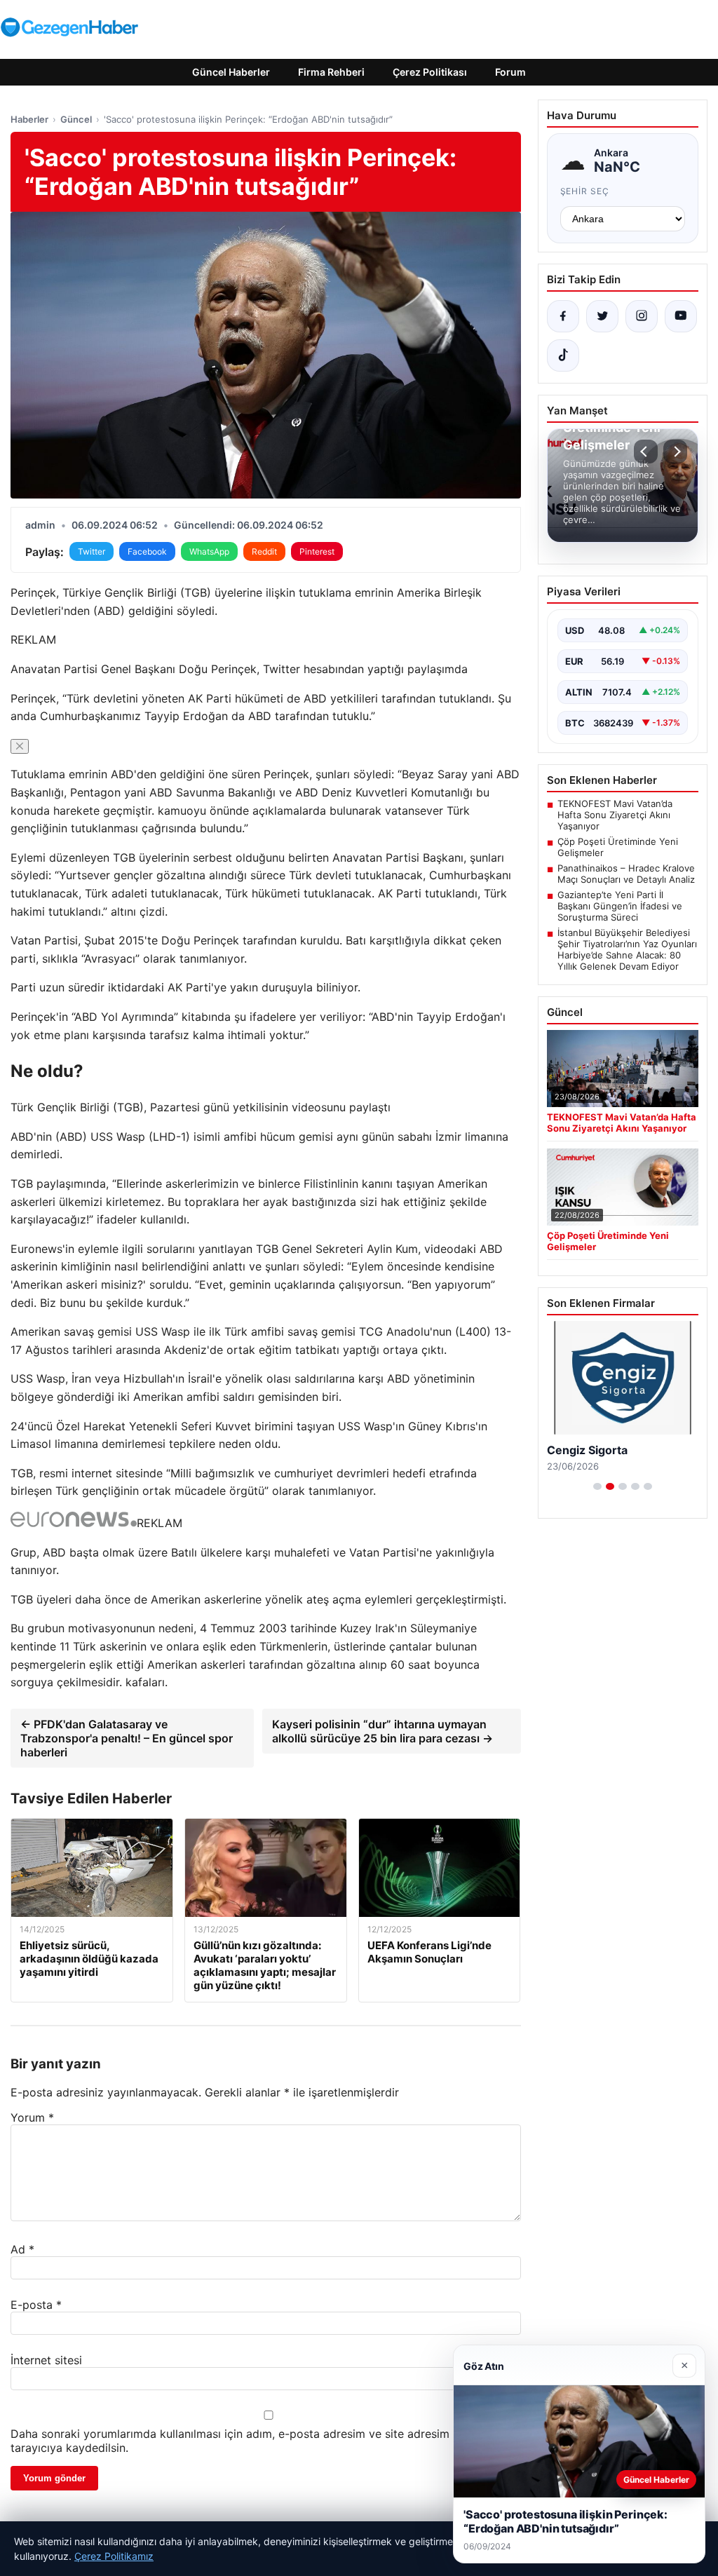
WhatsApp (209, 551)
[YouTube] (681, 316)
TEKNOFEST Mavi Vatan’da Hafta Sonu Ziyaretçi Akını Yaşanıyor (615, 815)
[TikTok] (563, 355)
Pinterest (317, 551)
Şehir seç (585, 191)
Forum (510, 72)
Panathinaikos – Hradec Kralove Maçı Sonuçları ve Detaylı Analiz (626, 874)
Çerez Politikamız (114, 2556)
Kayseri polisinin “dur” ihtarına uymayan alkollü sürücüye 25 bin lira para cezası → (382, 1731)
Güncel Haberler (231, 72)
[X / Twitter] (602, 316)
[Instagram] (642, 316)
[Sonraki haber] (675, 452)
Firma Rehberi (331, 72)
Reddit (264, 551)
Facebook (147, 551)
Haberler (29, 119)
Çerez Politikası (430, 72)
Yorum (32, 2117)
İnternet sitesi (46, 2360)
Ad (22, 2249)
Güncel (76, 119)
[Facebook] (563, 316)
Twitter (92, 551)
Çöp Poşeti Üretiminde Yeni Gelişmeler (618, 847)
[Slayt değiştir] (597, 1486)
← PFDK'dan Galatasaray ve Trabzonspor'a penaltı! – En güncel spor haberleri (127, 1738)
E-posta (36, 2305)
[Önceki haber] (646, 452)
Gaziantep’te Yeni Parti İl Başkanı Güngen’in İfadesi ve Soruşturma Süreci (620, 906)
